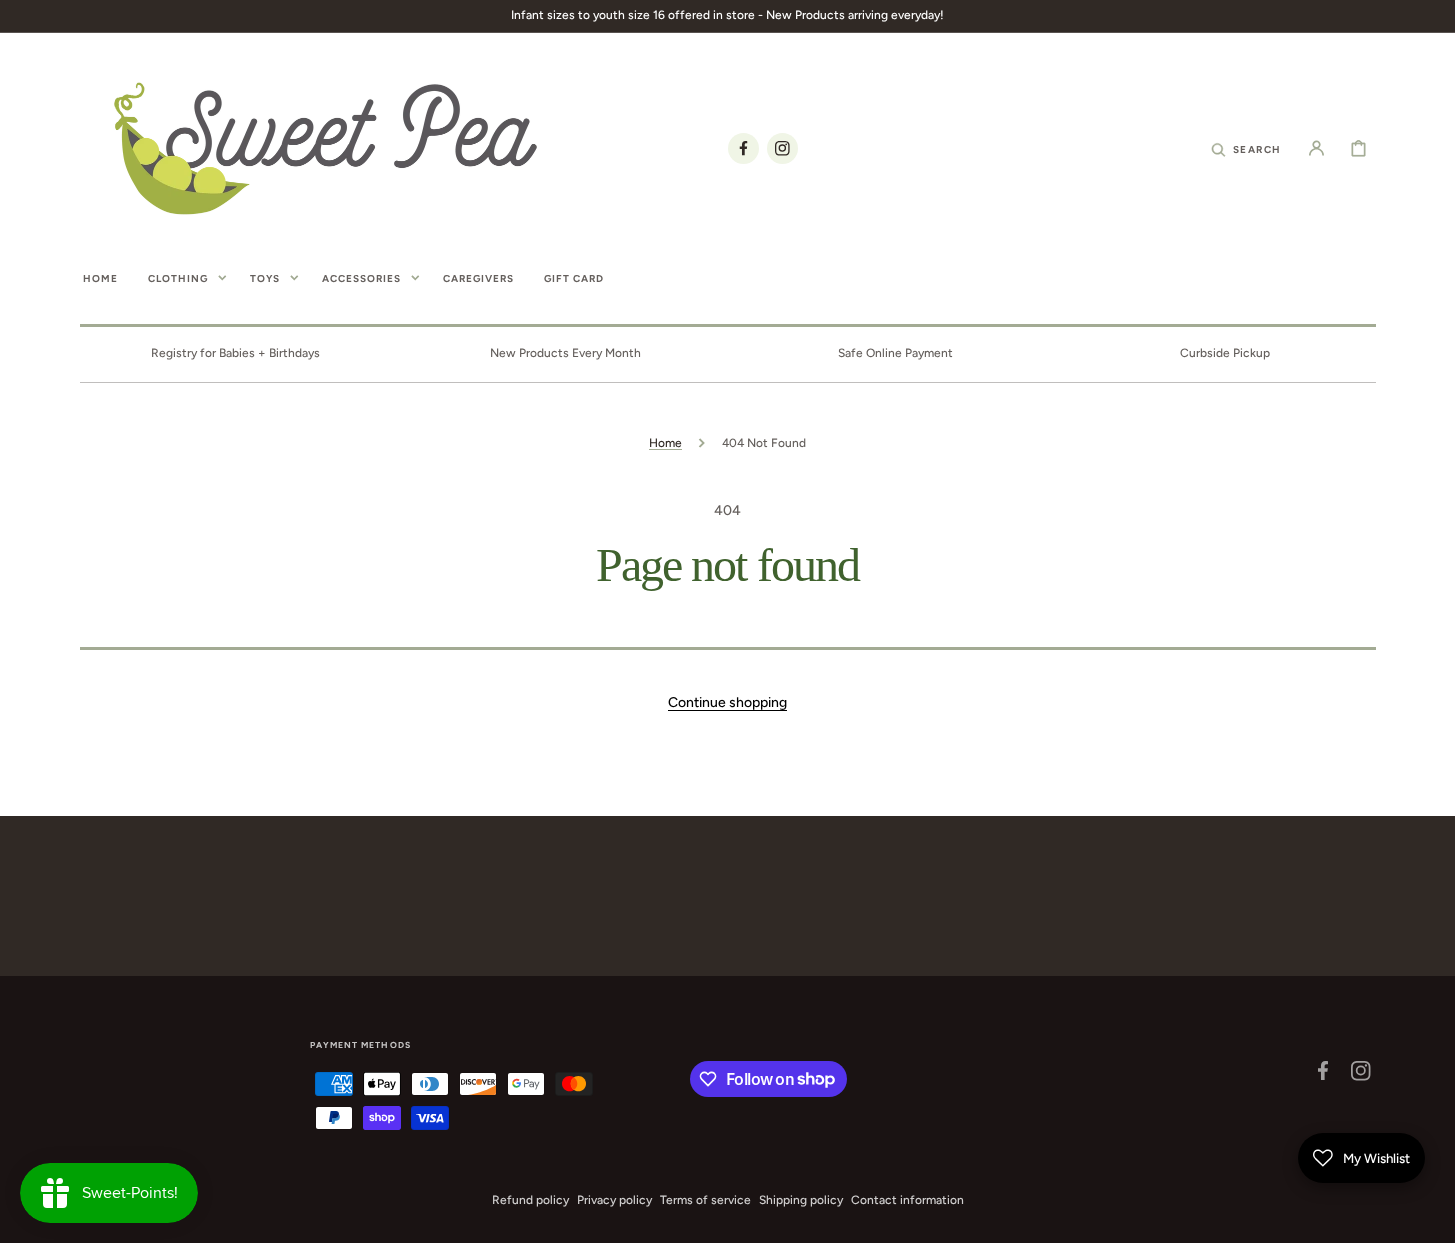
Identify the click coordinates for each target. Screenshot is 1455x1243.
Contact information (907, 1200)
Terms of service (705, 1200)
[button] (1246, 148)
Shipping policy (801, 1200)
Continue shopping (727, 702)
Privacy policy (614, 1200)
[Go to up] (1429, 1217)
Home (665, 443)
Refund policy (530, 1200)
